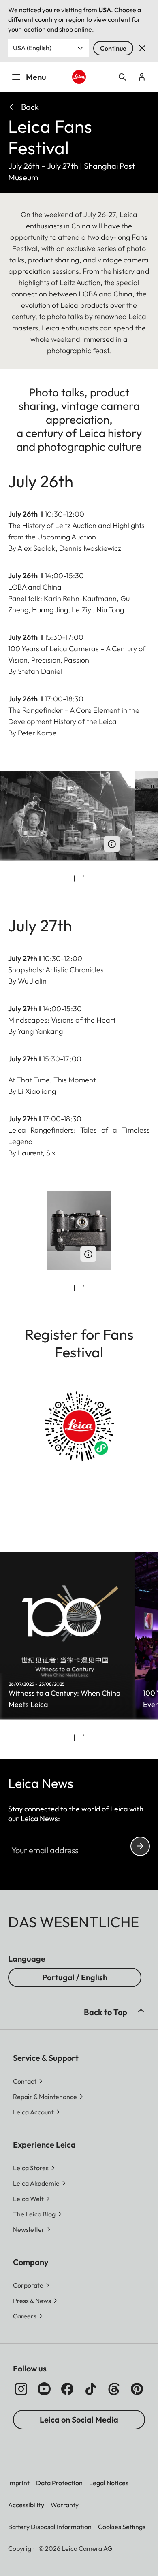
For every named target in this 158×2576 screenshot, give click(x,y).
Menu (36, 77)
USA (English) (32, 48)
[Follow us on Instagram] (21, 2389)
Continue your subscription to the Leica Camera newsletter (140, 1846)
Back (30, 107)
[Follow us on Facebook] (67, 2389)
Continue (113, 48)
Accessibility (26, 2505)
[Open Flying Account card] (142, 77)
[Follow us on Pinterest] (137, 2389)
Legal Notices (109, 2483)
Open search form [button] (122, 77)
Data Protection (59, 2483)
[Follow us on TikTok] (91, 2389)
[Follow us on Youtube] (44, 2389)
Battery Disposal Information (50, 2527)
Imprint (19, 2483)
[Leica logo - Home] (79, 77)
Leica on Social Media (79, 2419)
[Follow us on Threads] (114, 2389)
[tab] (74, 878)
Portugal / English (75, 1977)
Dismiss (142, 48)
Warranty (65, 2505)
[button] (141, 2012)
